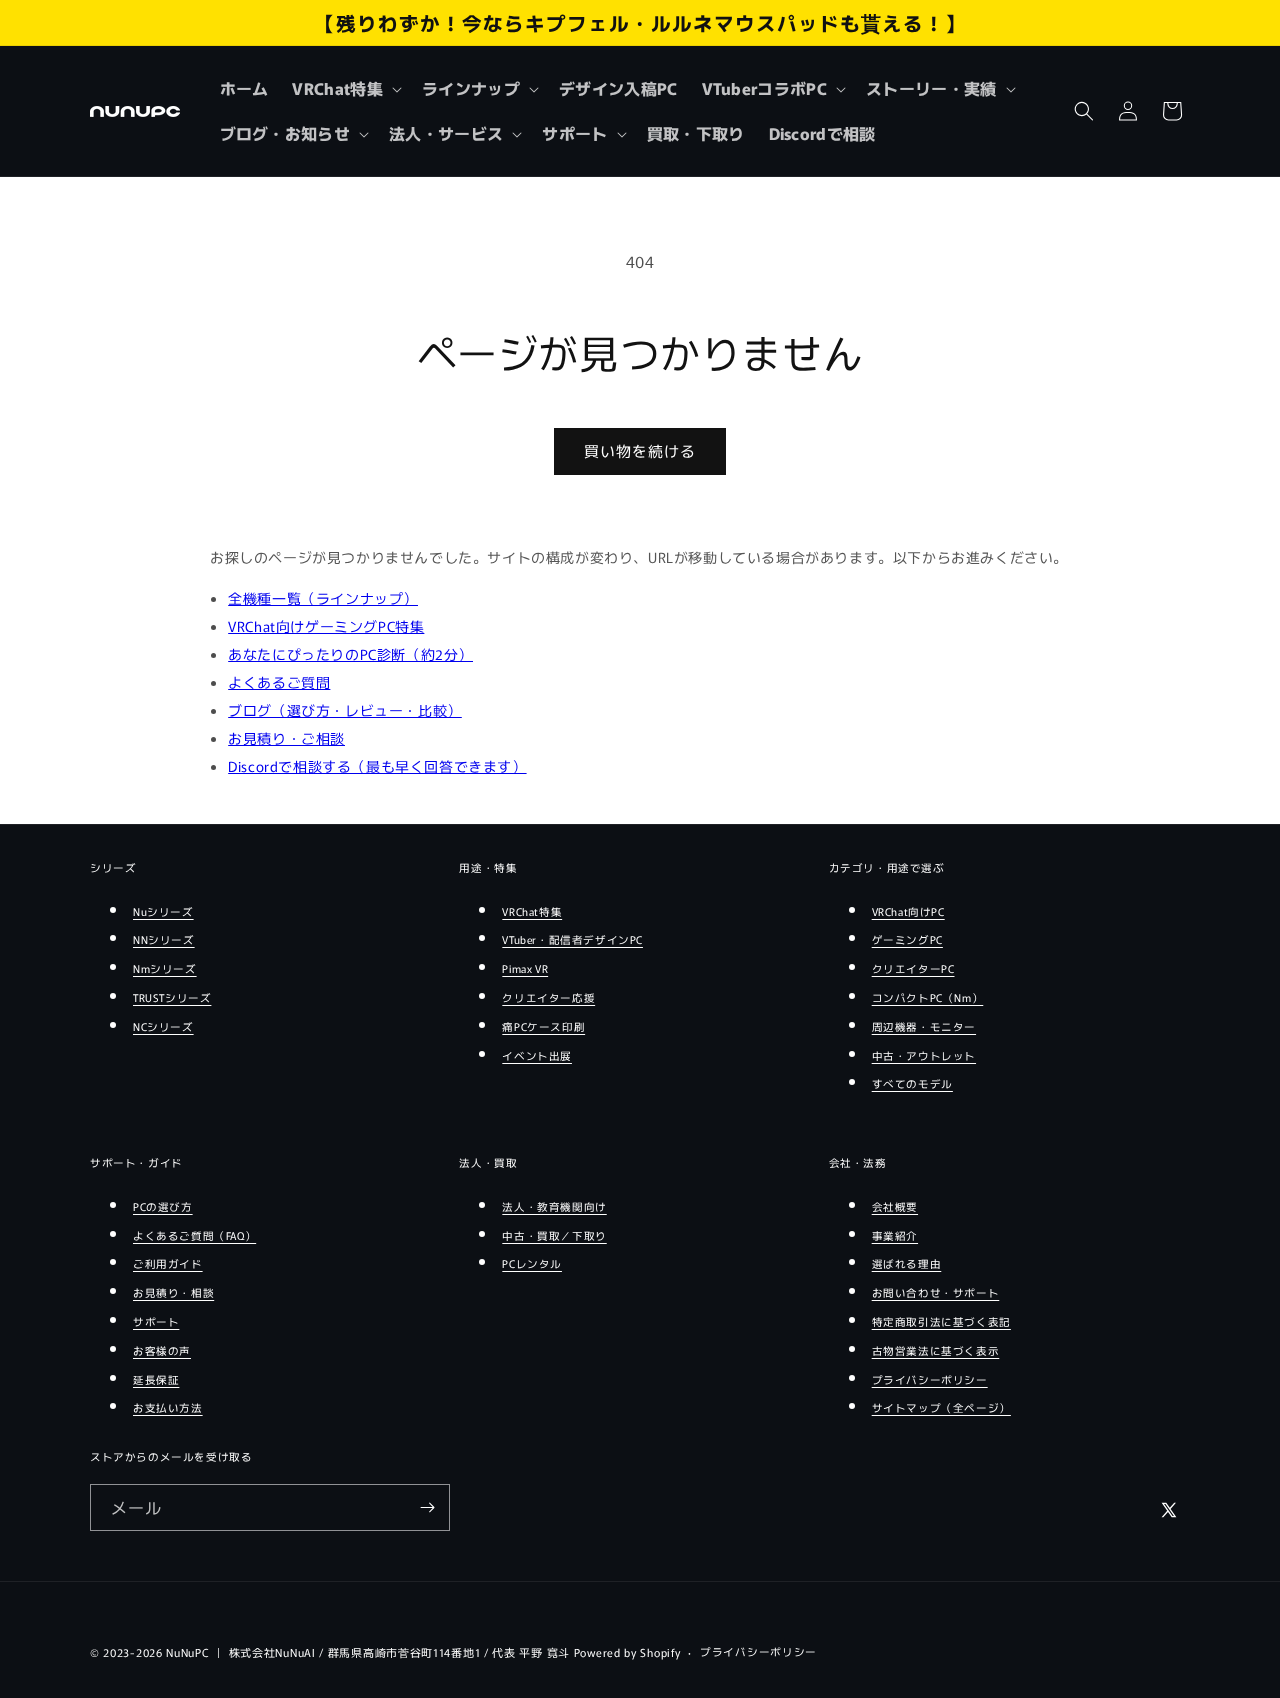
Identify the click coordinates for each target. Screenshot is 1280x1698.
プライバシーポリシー (930, 1379)
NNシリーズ (164, 939)
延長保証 (156, 1379)
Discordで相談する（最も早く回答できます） (377, 766)
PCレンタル (532, 1263)
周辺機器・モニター (924, 1026)
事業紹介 (895, 1235)
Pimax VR (525, 968)
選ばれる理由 (907, 1263)
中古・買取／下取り (554, 1235)
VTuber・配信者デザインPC (572, 939)
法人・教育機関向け (554, 1206)
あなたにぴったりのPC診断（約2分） (350, 654)
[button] (345, 88)
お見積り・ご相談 (286, 738)
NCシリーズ (163, 1026)
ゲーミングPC (907, 939)
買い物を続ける (640, 450)
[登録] (427, 1507)
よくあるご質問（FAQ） (194, 1235)
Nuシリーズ (163, 911)
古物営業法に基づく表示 (936, 1350)
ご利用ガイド (168, 1263)
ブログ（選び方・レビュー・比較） (345, 710)
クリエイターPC (913, 968)
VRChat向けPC (908, 911)
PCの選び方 (163, 1206)
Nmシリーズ (165, 968)
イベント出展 (537, 1055)
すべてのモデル (912, 1083)
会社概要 (895, 1206)
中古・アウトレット (924, 1055)
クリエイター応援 (548, 997)
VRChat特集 (532, 911)
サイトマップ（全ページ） (941, 1407)
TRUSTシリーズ (172, 997)
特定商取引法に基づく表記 (941, 1321)
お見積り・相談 (173, 1292)
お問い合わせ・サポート (936, 1292)
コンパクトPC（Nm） (928, 997)
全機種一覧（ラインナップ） (323, 598)
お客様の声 (162, 1350)
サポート (156, 1321)
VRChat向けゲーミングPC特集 (326, 626)
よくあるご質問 (279, 682)
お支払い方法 (168, 1407)
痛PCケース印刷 (543, 1026)
